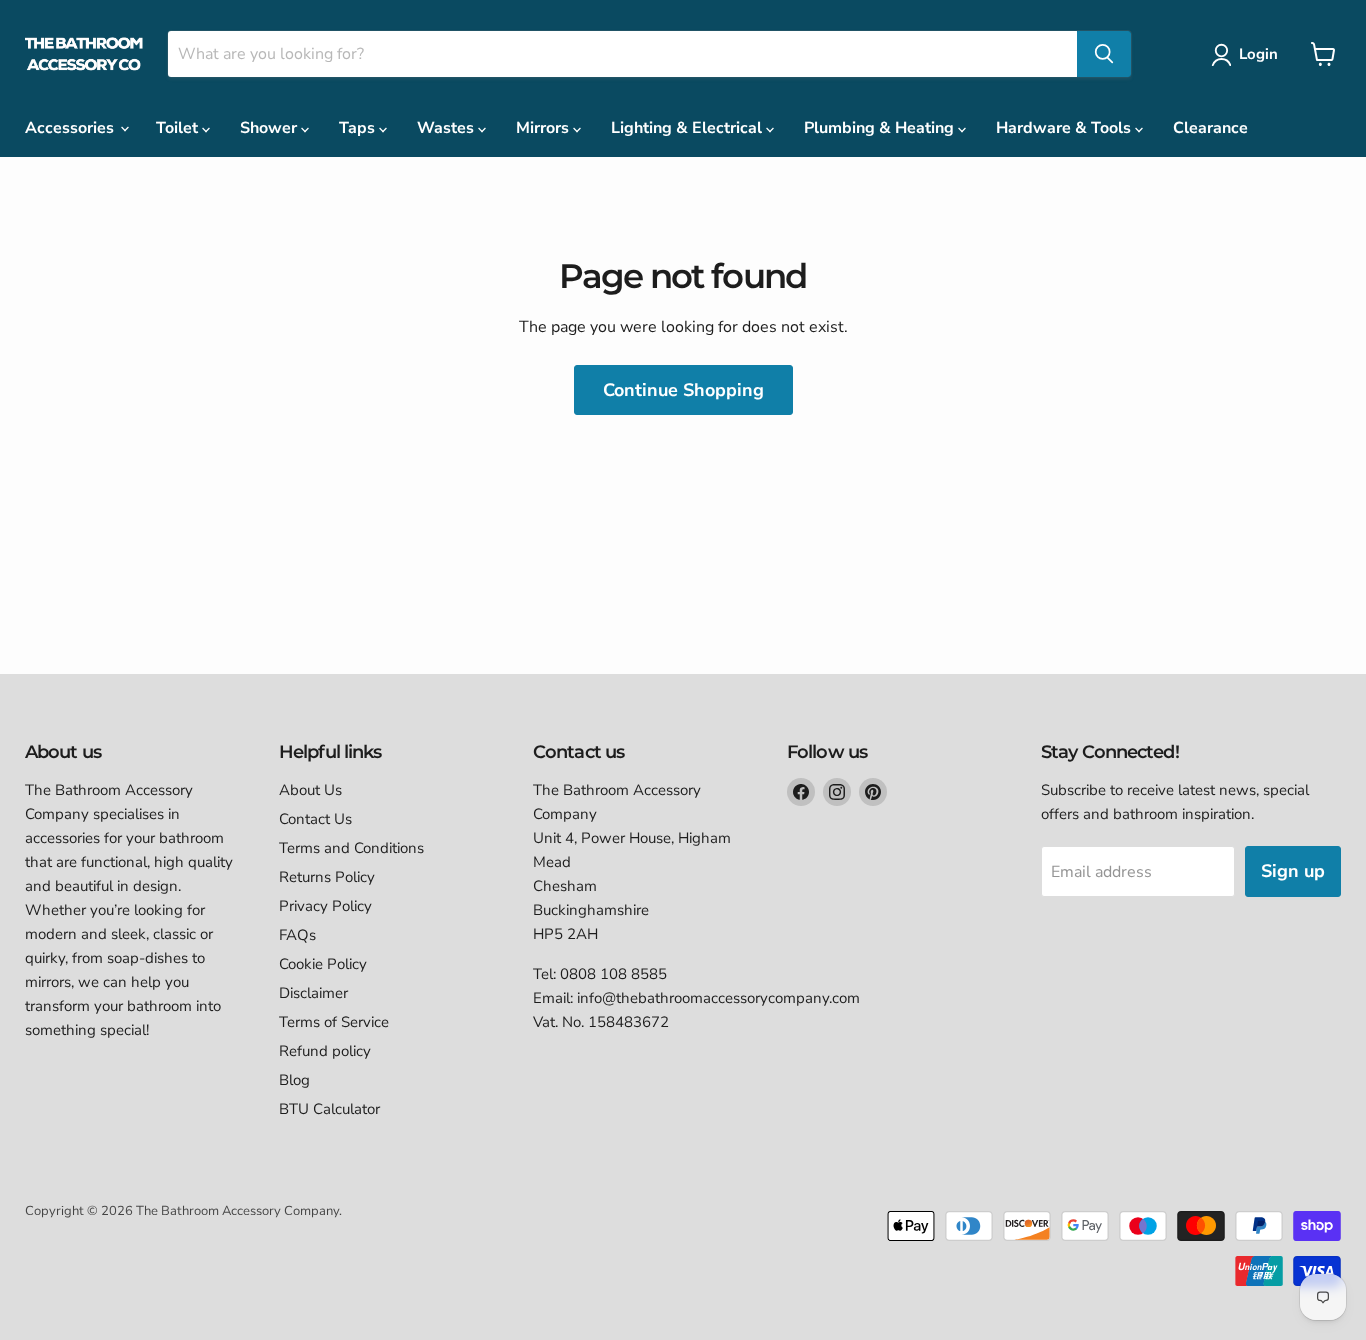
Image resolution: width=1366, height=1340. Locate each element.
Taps (359, 128)
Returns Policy (327, 877)
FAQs (297, 935)
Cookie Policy (323, 964)
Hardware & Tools (1065, 128)
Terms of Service (334, 1022)
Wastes (447, 128)
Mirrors (544, 128)
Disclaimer (313, 993)
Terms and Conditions (351, 848)
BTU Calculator (329, 1109)
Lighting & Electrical (688, 128)
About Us (310, 790)
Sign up (1293, 871)
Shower (270, 128)
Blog (294, 1080)
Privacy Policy (325, 906)
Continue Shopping (683, 390)
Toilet (179, 128)
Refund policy (325, 1051)
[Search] (1104, 54)
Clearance (1210, 128)
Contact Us (315, 819)
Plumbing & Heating (881, 128)
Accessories (71, 128)
